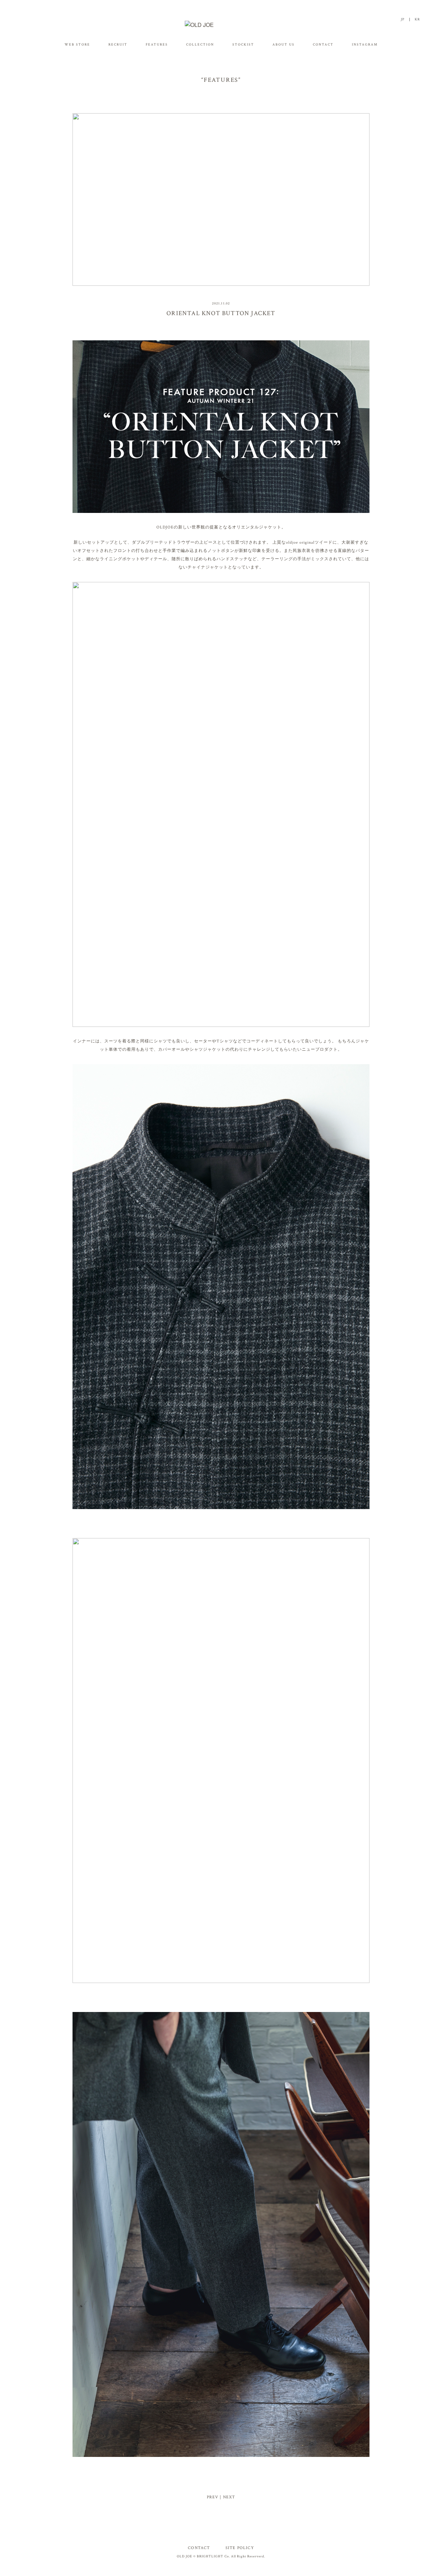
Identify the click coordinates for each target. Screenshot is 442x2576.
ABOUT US (284, 45)
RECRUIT (118, 45)
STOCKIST (243, 45)
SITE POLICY (240, 2548)
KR (417, 20)
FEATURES (157, 45)
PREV (213, 2497)
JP (403, 20)
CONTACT (323, 45)
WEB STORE (77, 45)
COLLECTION (200, 45)
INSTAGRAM (365, 45)
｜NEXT (227, 2497)
